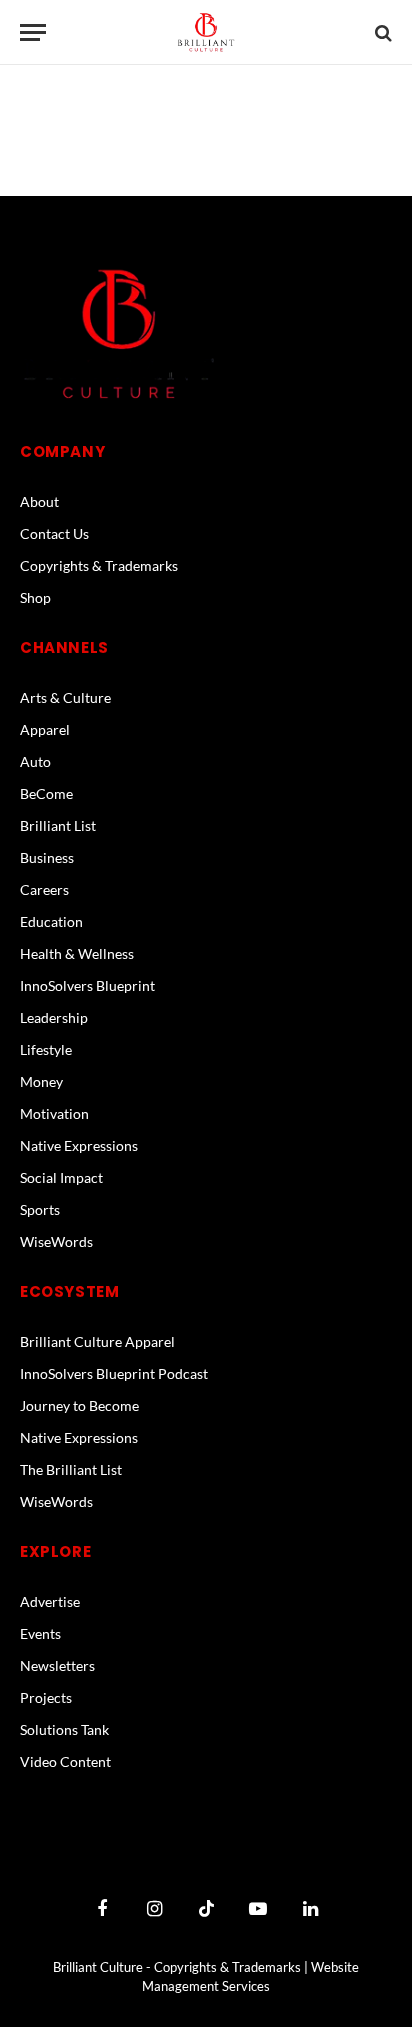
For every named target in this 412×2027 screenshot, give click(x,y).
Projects (46, 1697)
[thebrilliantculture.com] (206, 32)
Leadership (54, 1017)
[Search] (381, 32)
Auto (35, 761)
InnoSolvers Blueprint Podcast (114, 1373)
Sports (40, 1209)
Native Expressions (79, 1145)
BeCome (46, 793)
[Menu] (33, 32)
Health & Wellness (77, 953)
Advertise (50, 1601)
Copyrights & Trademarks (99, 565)
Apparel (45, 729)
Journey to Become (79, 1405)
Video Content (65, 1761)
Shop (35, 597)
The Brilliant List (71, 1469)
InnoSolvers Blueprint (87, 985)
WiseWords (56, 1241)
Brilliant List (58, 825)
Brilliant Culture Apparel (97, 1341)
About (39, 501)
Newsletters (57, 1665)
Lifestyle (46, 1049)
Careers (44, 889)
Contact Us (54, 533)
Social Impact (61, 1177)
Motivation (54, 1113)
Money (41, 1081)
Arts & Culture (65, 697)
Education (51, 921)
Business (47, 857)
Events (40, 1633)
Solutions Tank (64, 1729)
